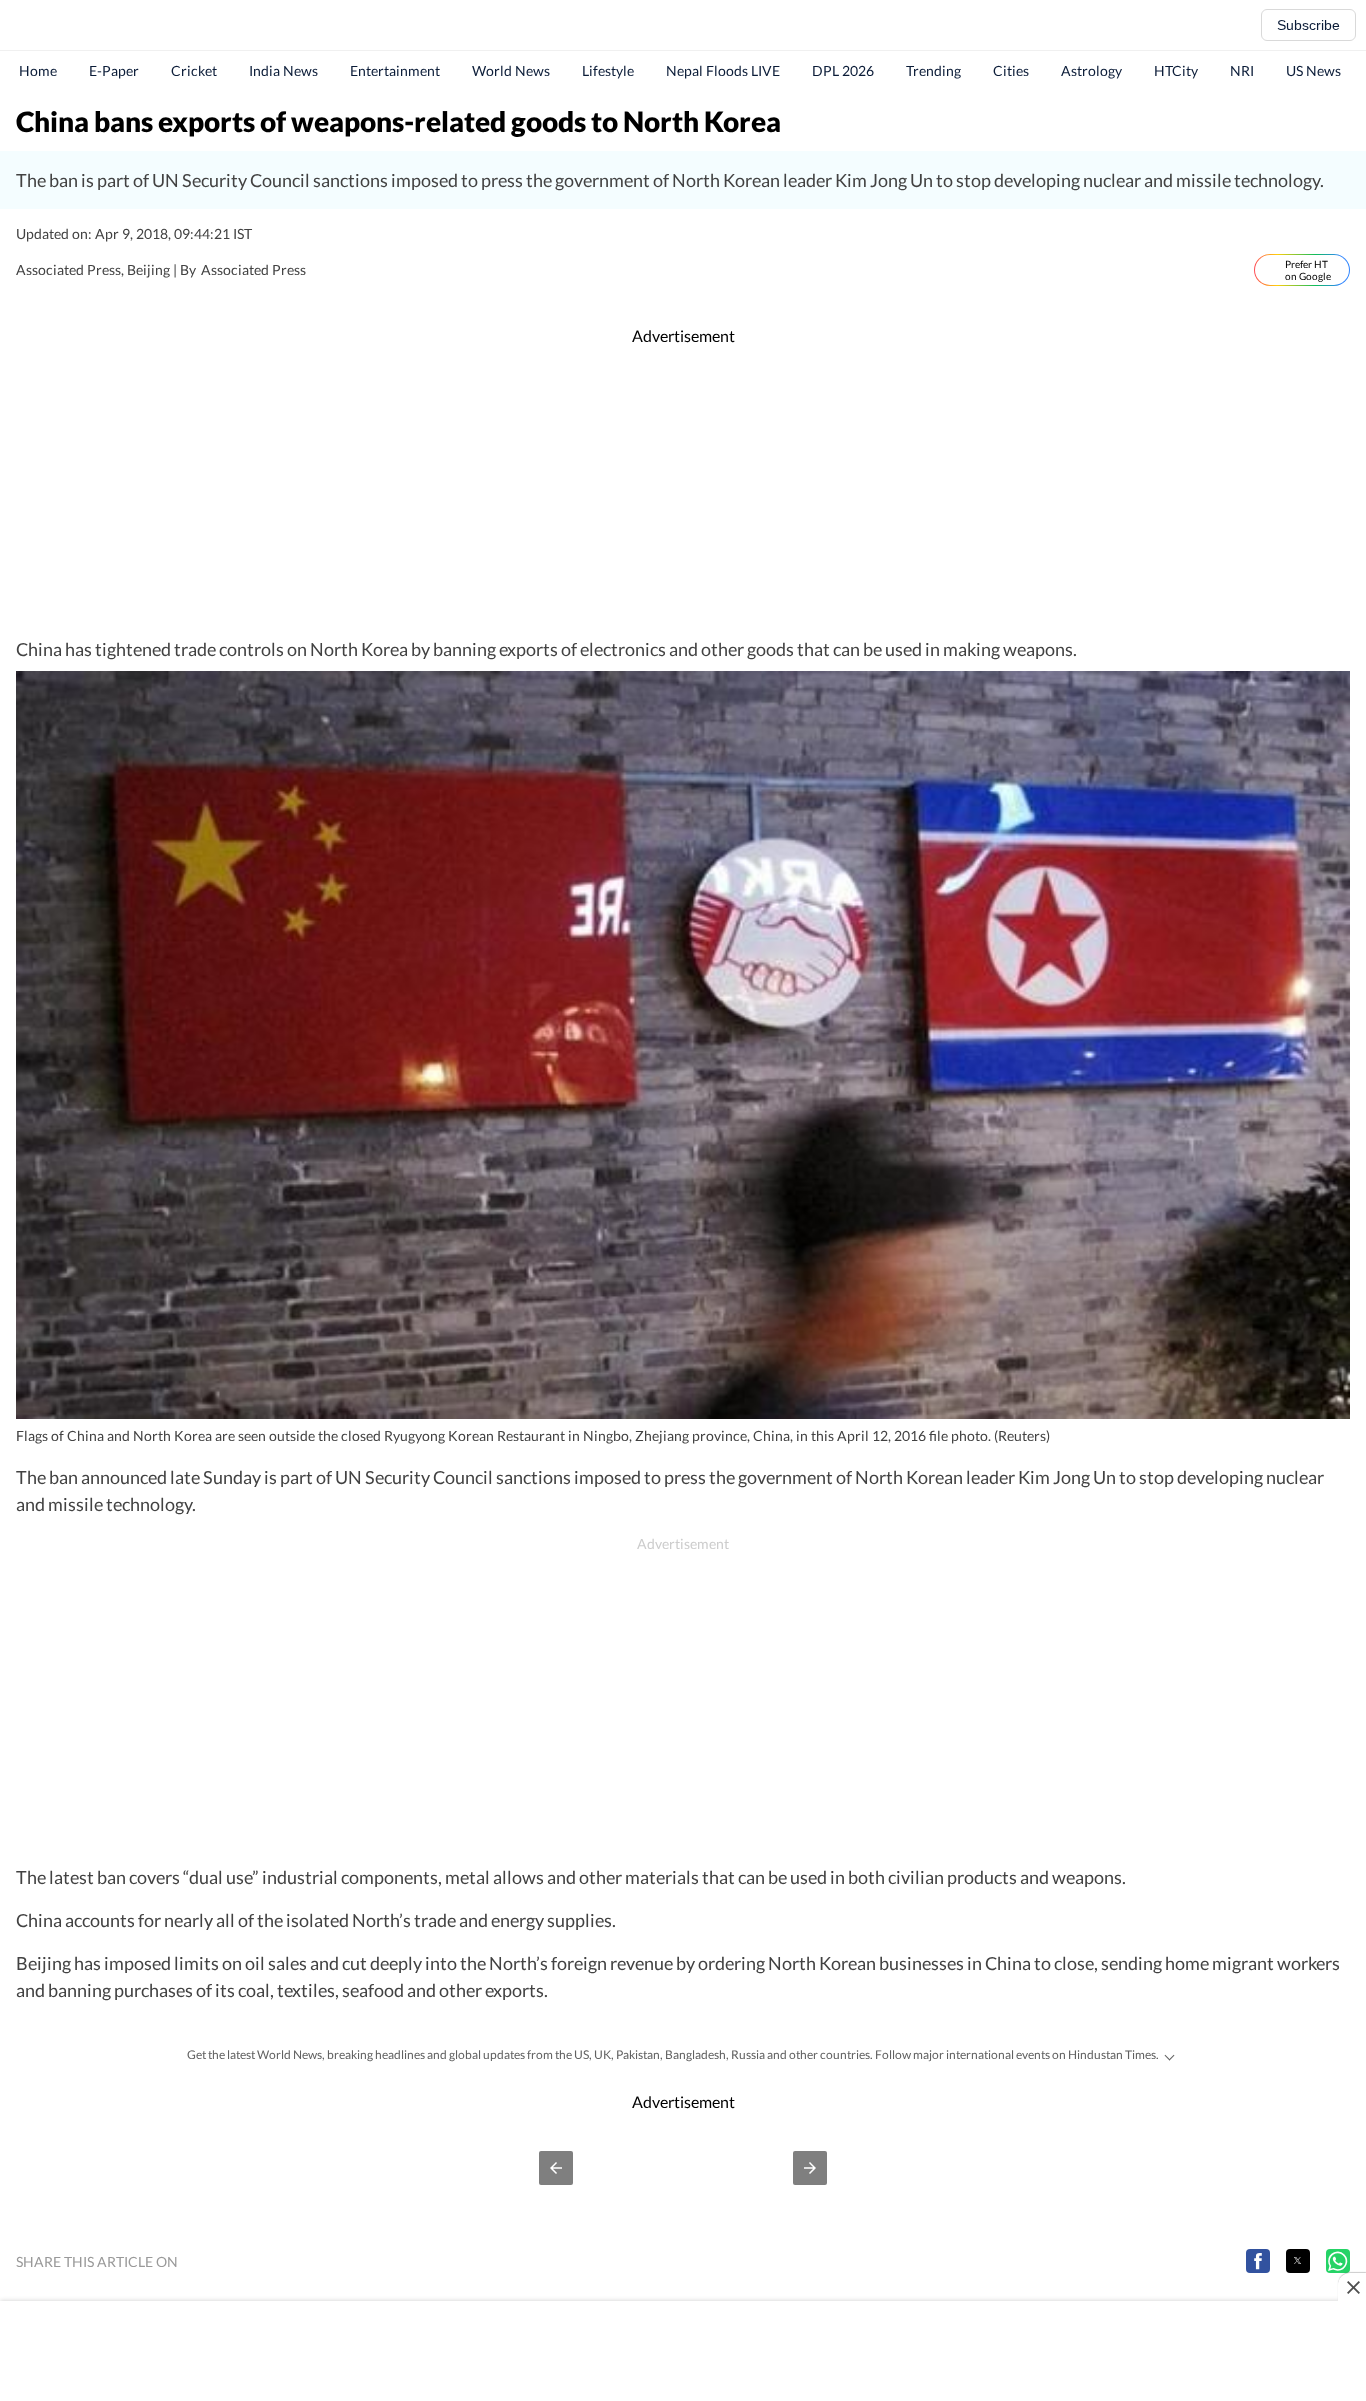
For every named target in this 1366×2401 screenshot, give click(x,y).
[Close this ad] (1352, 2287)
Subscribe (1308, 25)
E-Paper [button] (114, 70)
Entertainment (395, 70)
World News (511, 70)
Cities (1011, 70)
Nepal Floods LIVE (723, 70)
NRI (1242, 70)
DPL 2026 (843, 70)
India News (283, 70)
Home (38, 70)
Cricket (194, 70)
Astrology (1091, 70)
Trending (933, 70)
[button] (556, 2168)
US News (1313, 70)
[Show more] (1169, 2055)
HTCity (1176, 70)
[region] (683, 492)
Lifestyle (608, 70)
